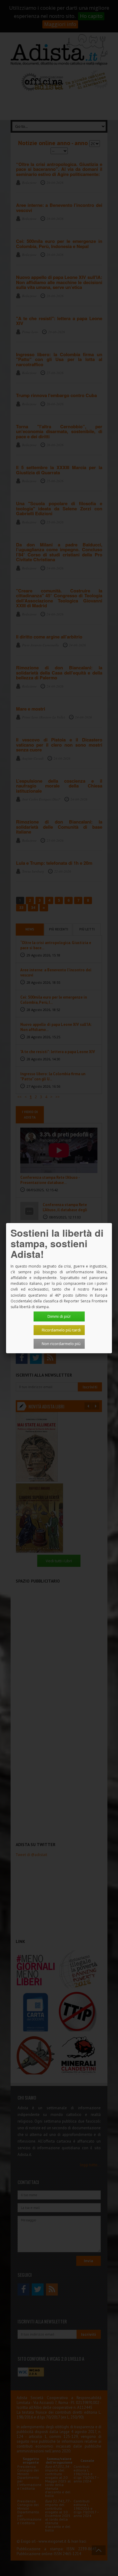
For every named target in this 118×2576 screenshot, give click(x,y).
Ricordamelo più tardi (61, 1330)
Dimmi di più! (59, 1316)
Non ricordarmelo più (61, 1344)
